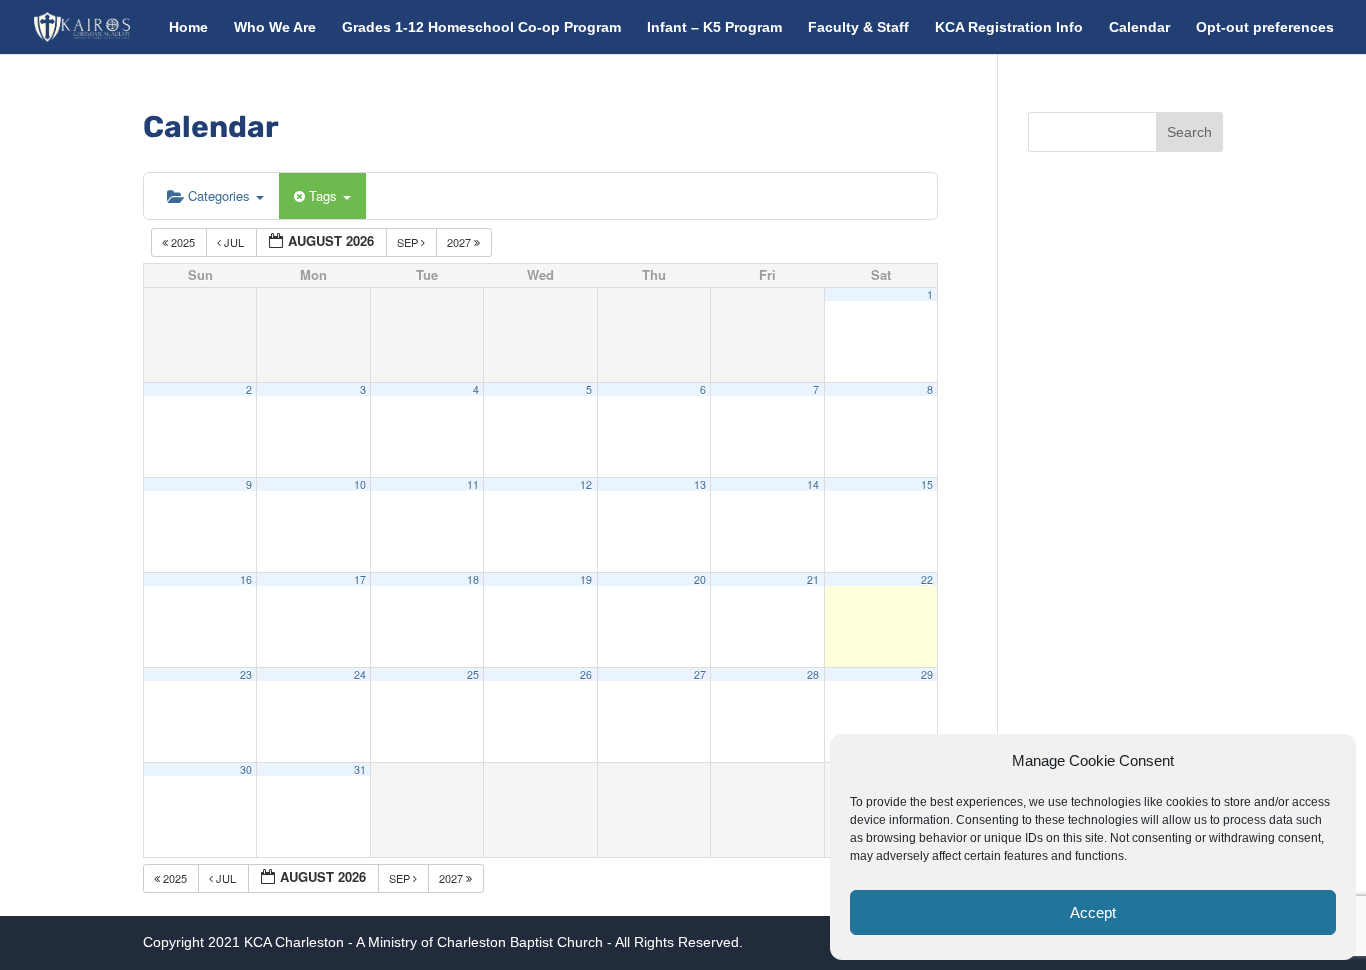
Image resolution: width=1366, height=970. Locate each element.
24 (360, 674)
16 (246, 579)
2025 (183, 242)
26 (586, 674)
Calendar (1139, 27)
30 (246, 769)
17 (360, 579)
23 (246, 674)
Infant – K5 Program (714, 27)
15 (927, 484)
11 (473, 484)
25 (473, 674)
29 (927, 674)
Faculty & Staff (858, 27)
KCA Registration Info (1009, 27)
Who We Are (275, 27)
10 (360, 484)
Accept (1093, 912)
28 (813, 674)
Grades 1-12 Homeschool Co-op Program (481, 27)
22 (927, 579)
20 (700, 579)
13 (700, 484)
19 (586, 579)
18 (473, 579)
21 (813, 579)
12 (586, 484)
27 (700, 674)
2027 (460, 242)
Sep (409, 242)
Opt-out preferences (1265, 27)
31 (360, 769)
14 (813, 484)
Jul (234, 242)
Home (188, 27)
